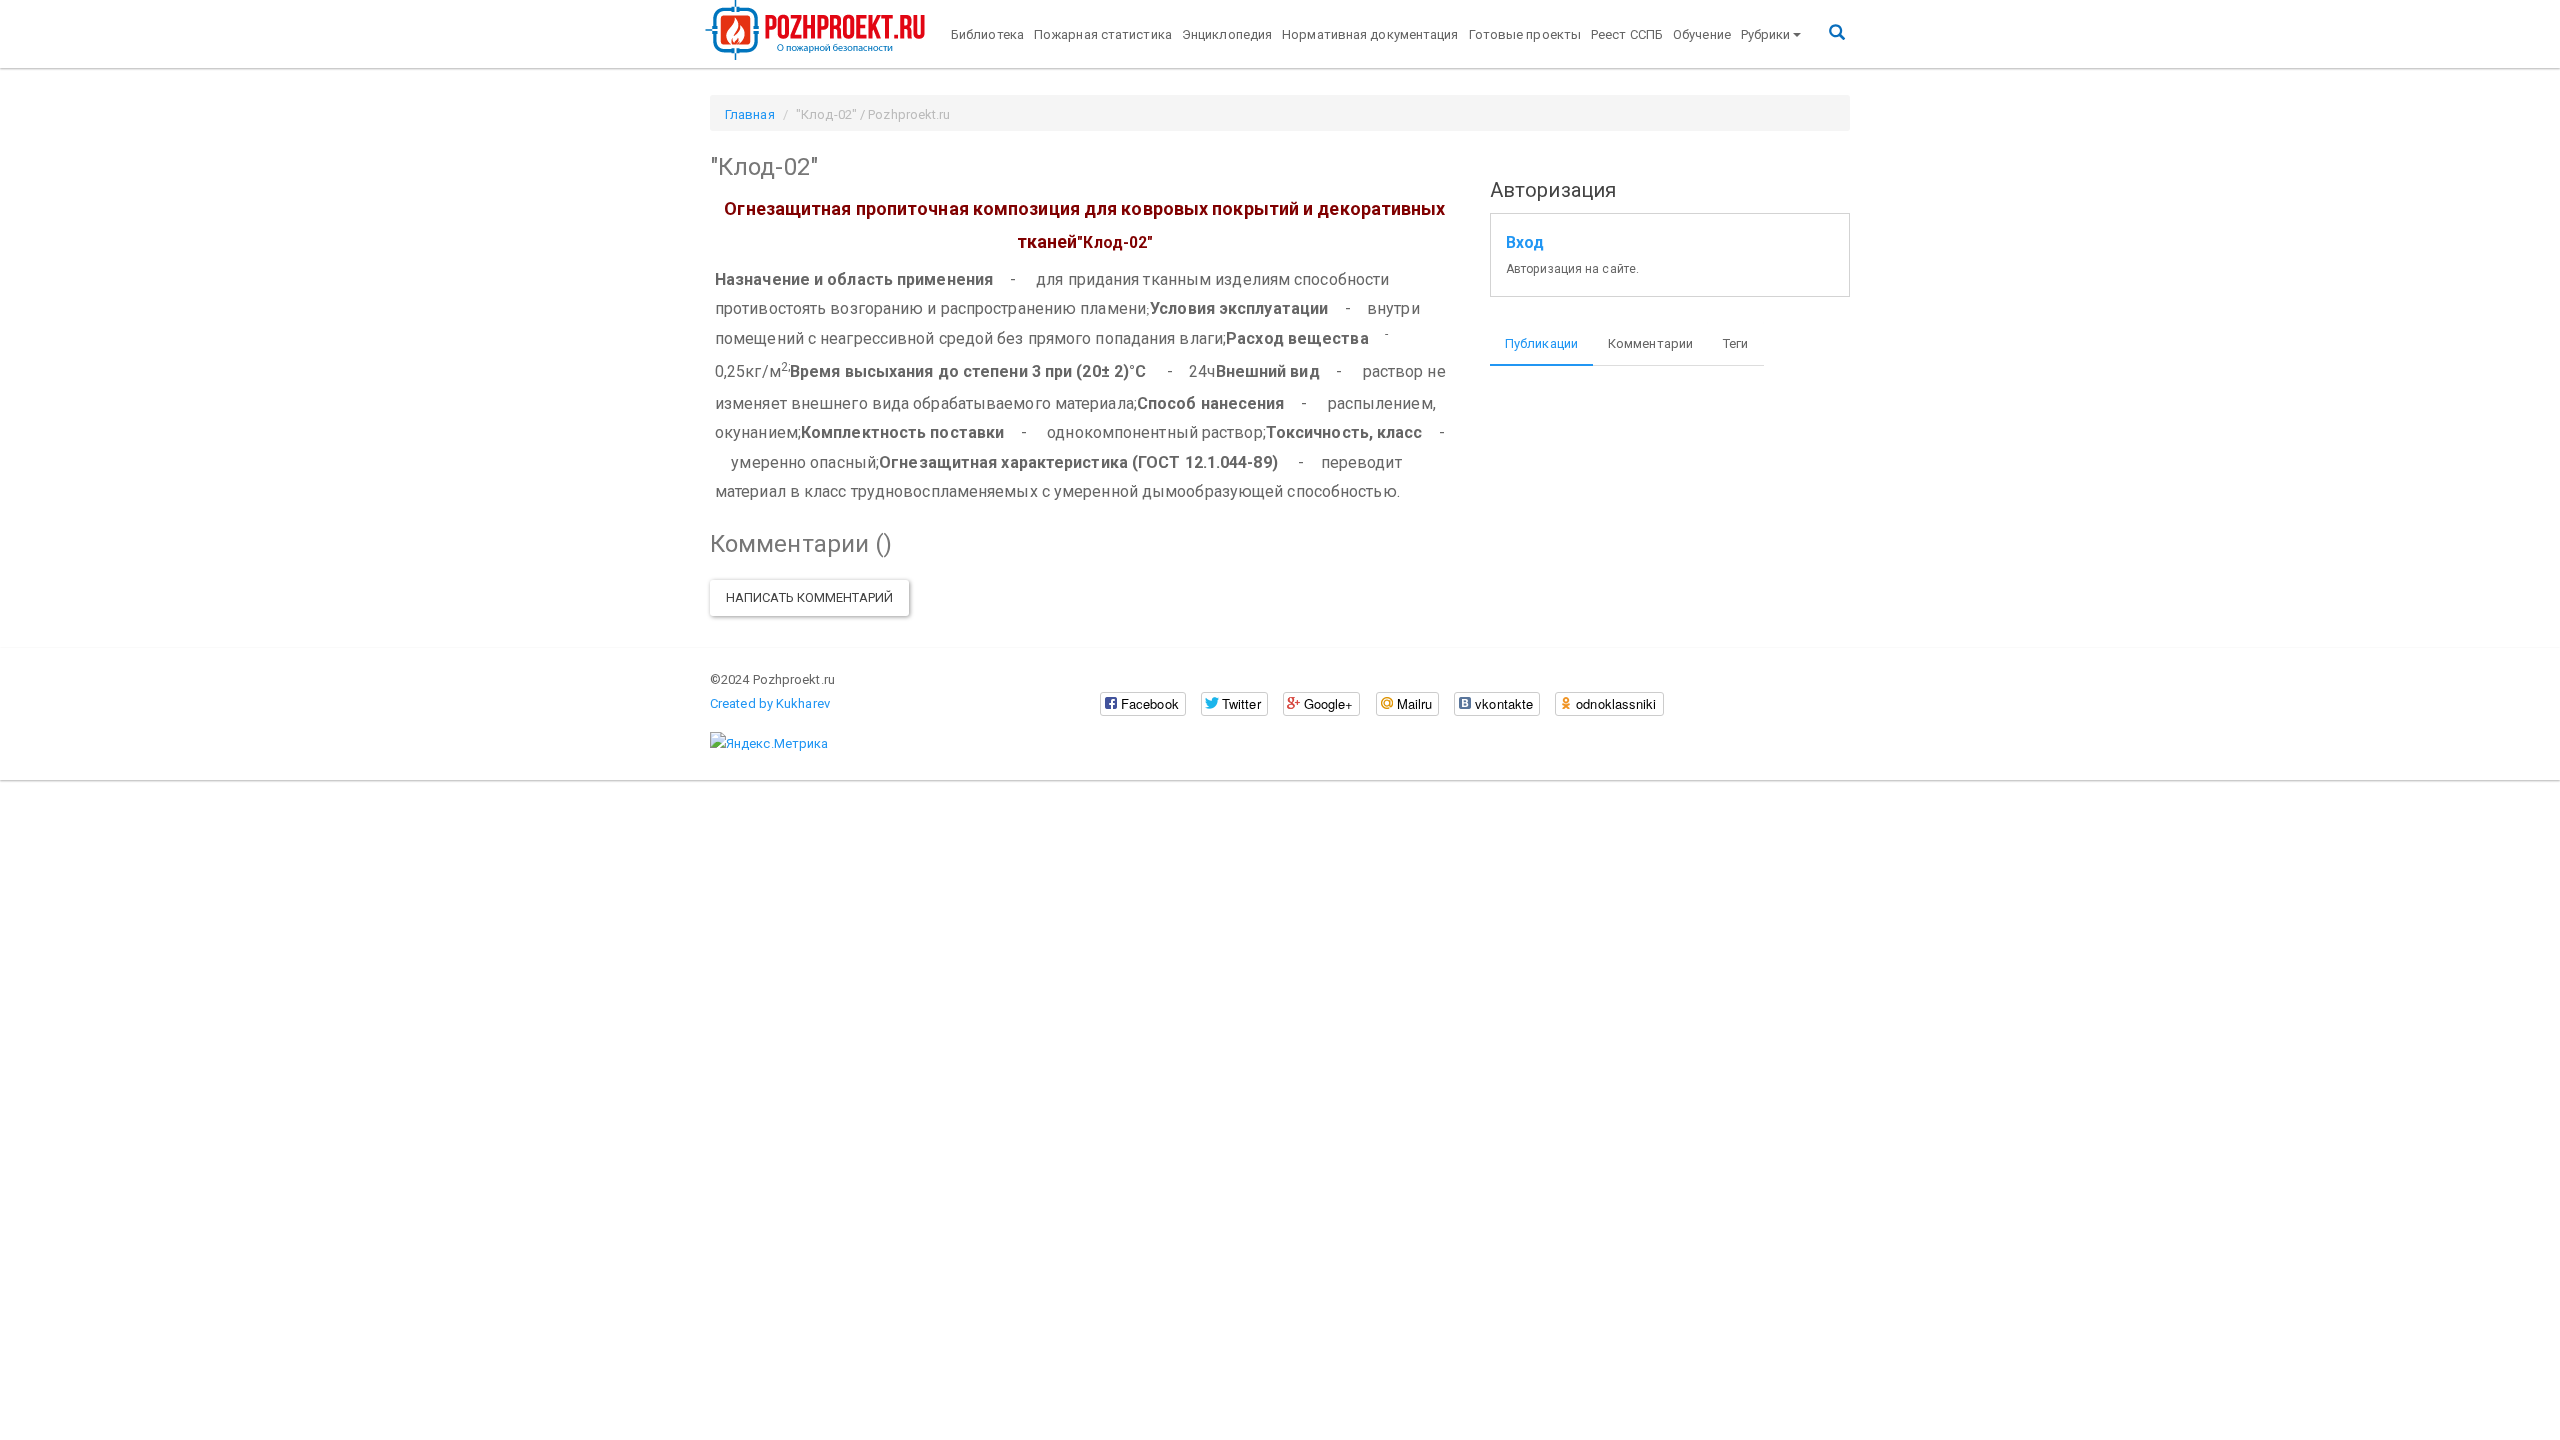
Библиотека (987, 34)
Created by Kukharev (770, 703)
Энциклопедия (1227, 34)
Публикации (1541, 343)
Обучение (1702, 34)
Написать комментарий (809, 597)
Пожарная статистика (1103, 34)
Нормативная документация (1370, 34)
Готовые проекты (1525, 34)
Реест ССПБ (1627, 34)
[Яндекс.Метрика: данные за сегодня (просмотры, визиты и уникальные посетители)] (769, 744)
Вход (1525, 243)
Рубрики (1766, 34)
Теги (1735, 343)
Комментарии (1650, 343)
